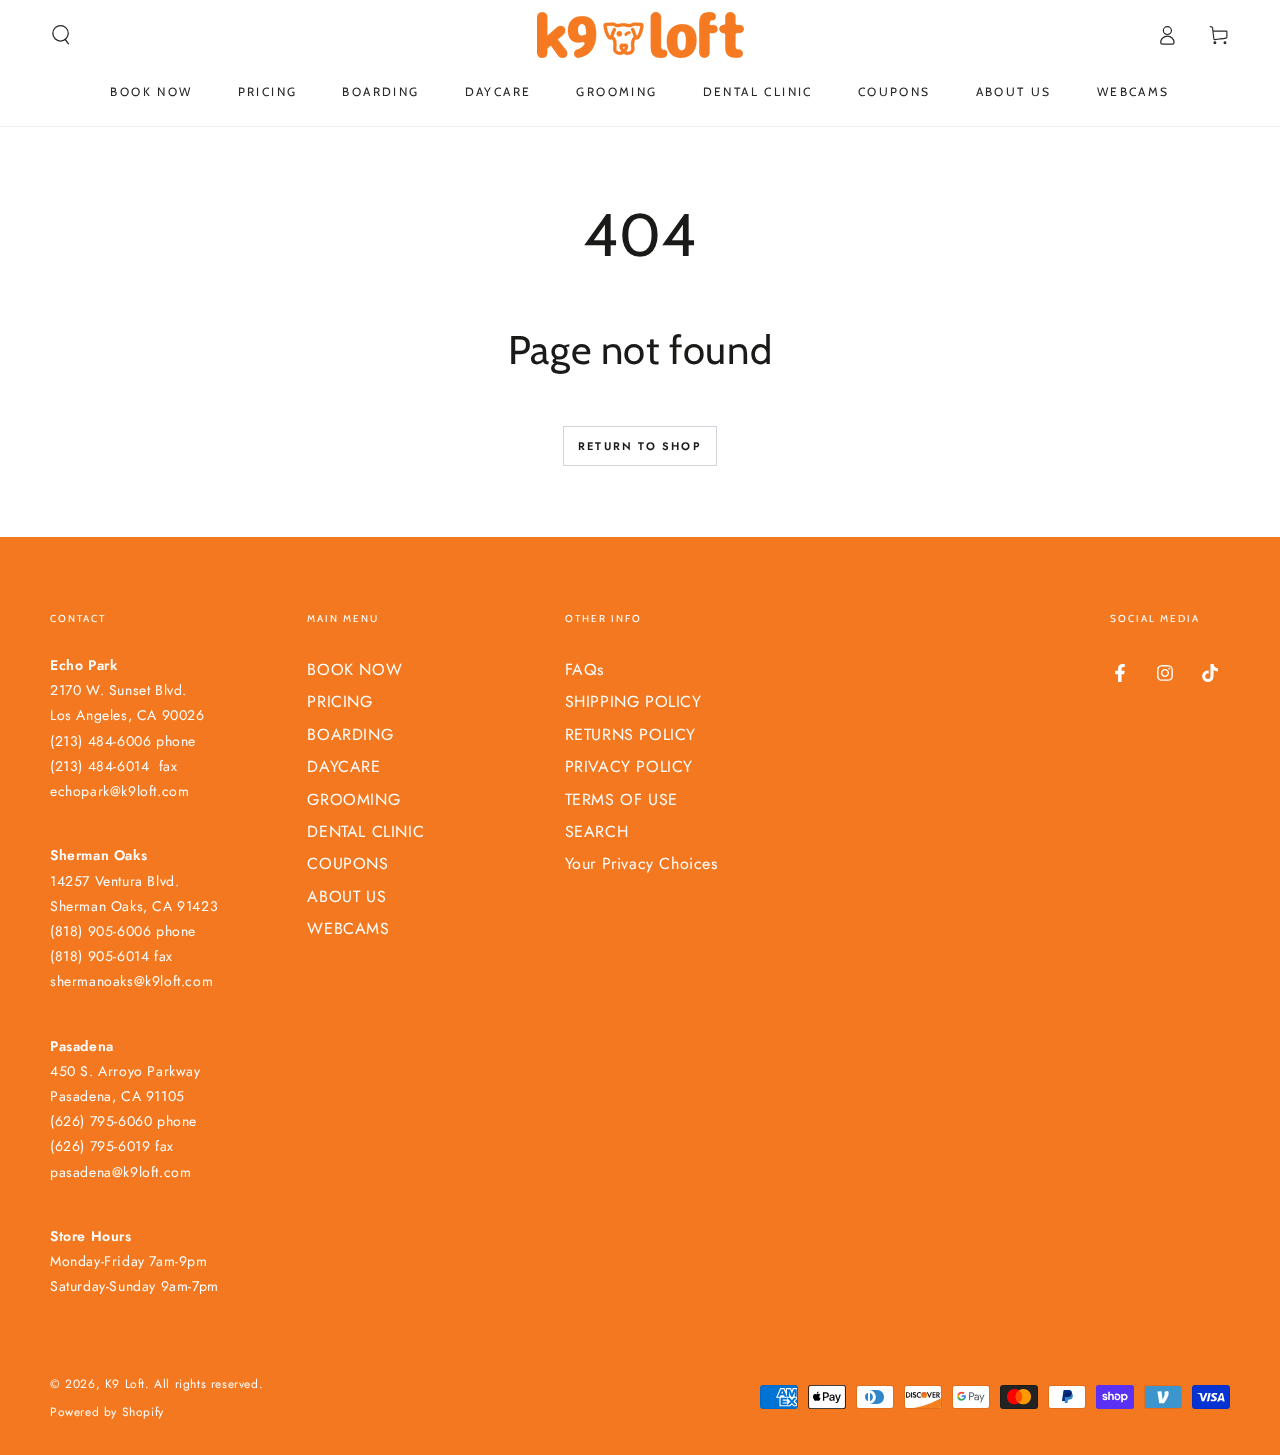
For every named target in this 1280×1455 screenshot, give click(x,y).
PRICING (339, 701)
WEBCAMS (348, 928)
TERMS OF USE (621, 799)
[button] (61, 35)
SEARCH (597, 831)
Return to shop (640, 446)
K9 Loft (125, 1384)
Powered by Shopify (107, 1412)
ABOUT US (346, 896)
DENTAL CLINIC (365, 831)
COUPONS (347, 863)
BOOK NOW (354, 669)
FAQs (584, 669)
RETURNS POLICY (630, 734)
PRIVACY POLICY (629, 766)
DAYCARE (343, 766)
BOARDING (350, 734)
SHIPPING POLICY (633, 701)
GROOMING (353, 799)
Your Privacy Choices (641, 863)
